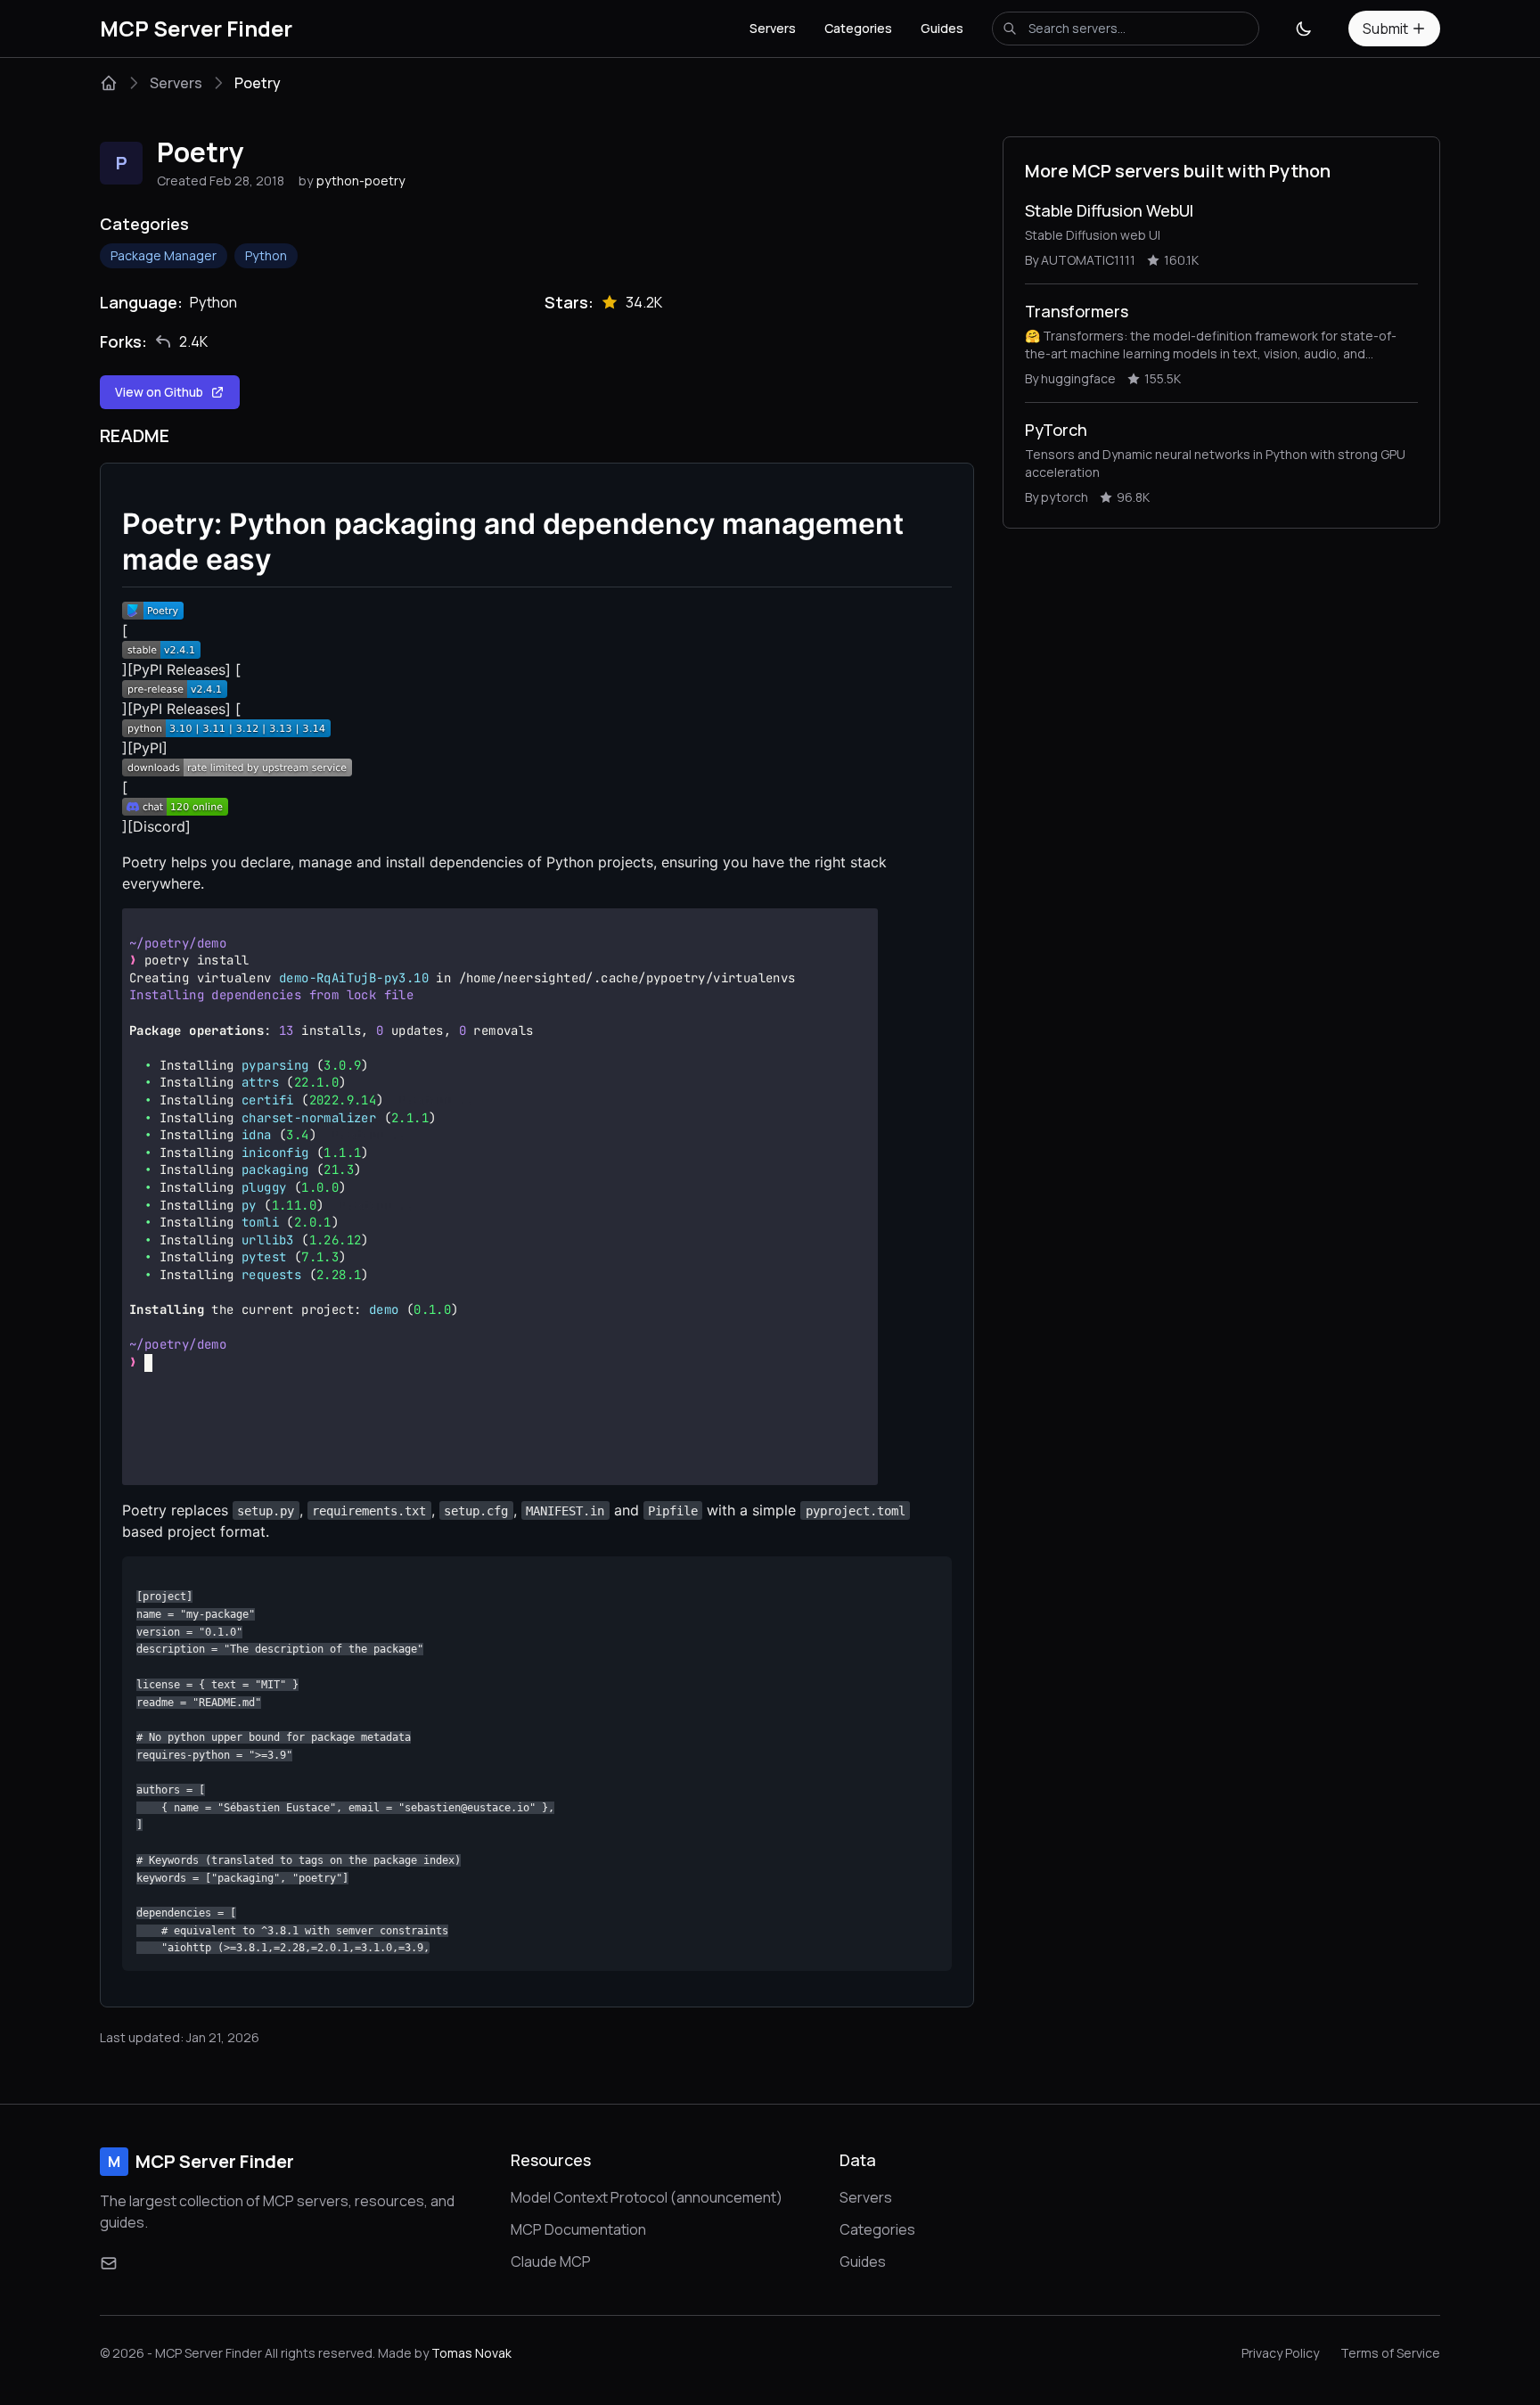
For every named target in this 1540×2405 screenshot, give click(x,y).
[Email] (109, 2263)
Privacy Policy (1280, 2353)
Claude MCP (551, 2261)
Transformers (1077, 311)
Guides (942, 28)
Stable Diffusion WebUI (1109, 210)
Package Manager (164, 255)
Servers (773, 28)
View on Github (159, 392)
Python (266, 255)
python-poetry (360, 181)
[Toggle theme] (1304, 29)
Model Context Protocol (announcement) (647, 2197)
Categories (858, 28)
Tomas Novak (471, 2353)
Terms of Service (1390, 2353)
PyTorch (1056, 430)
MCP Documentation (578, 2229)
